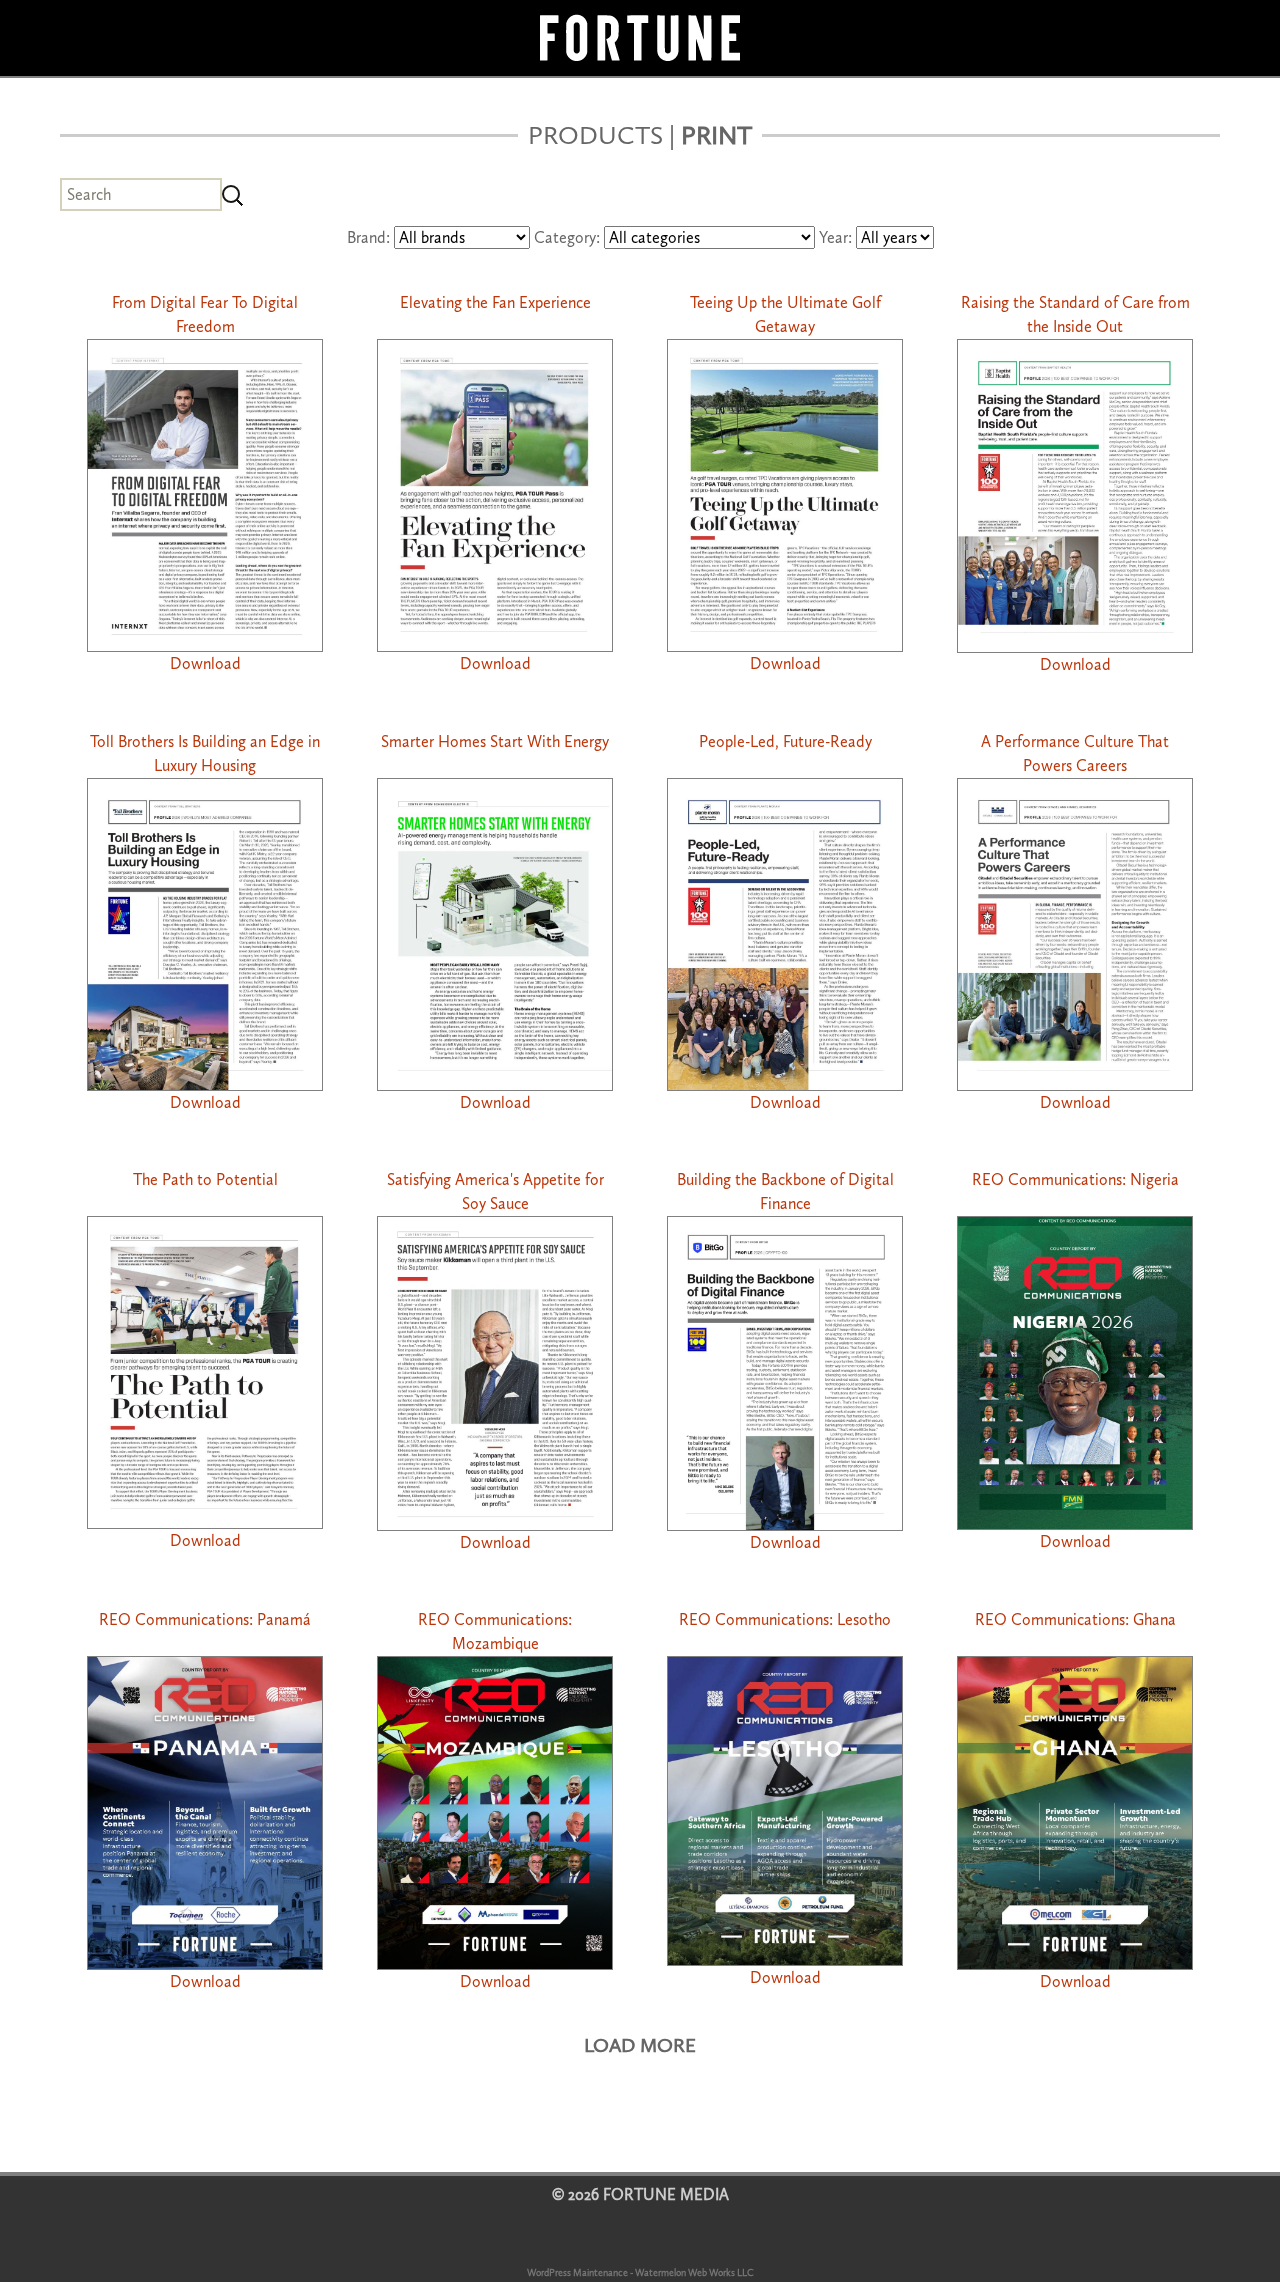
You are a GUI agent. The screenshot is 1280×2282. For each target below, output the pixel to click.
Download (205, 663)
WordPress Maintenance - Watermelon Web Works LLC (640, 2273)
